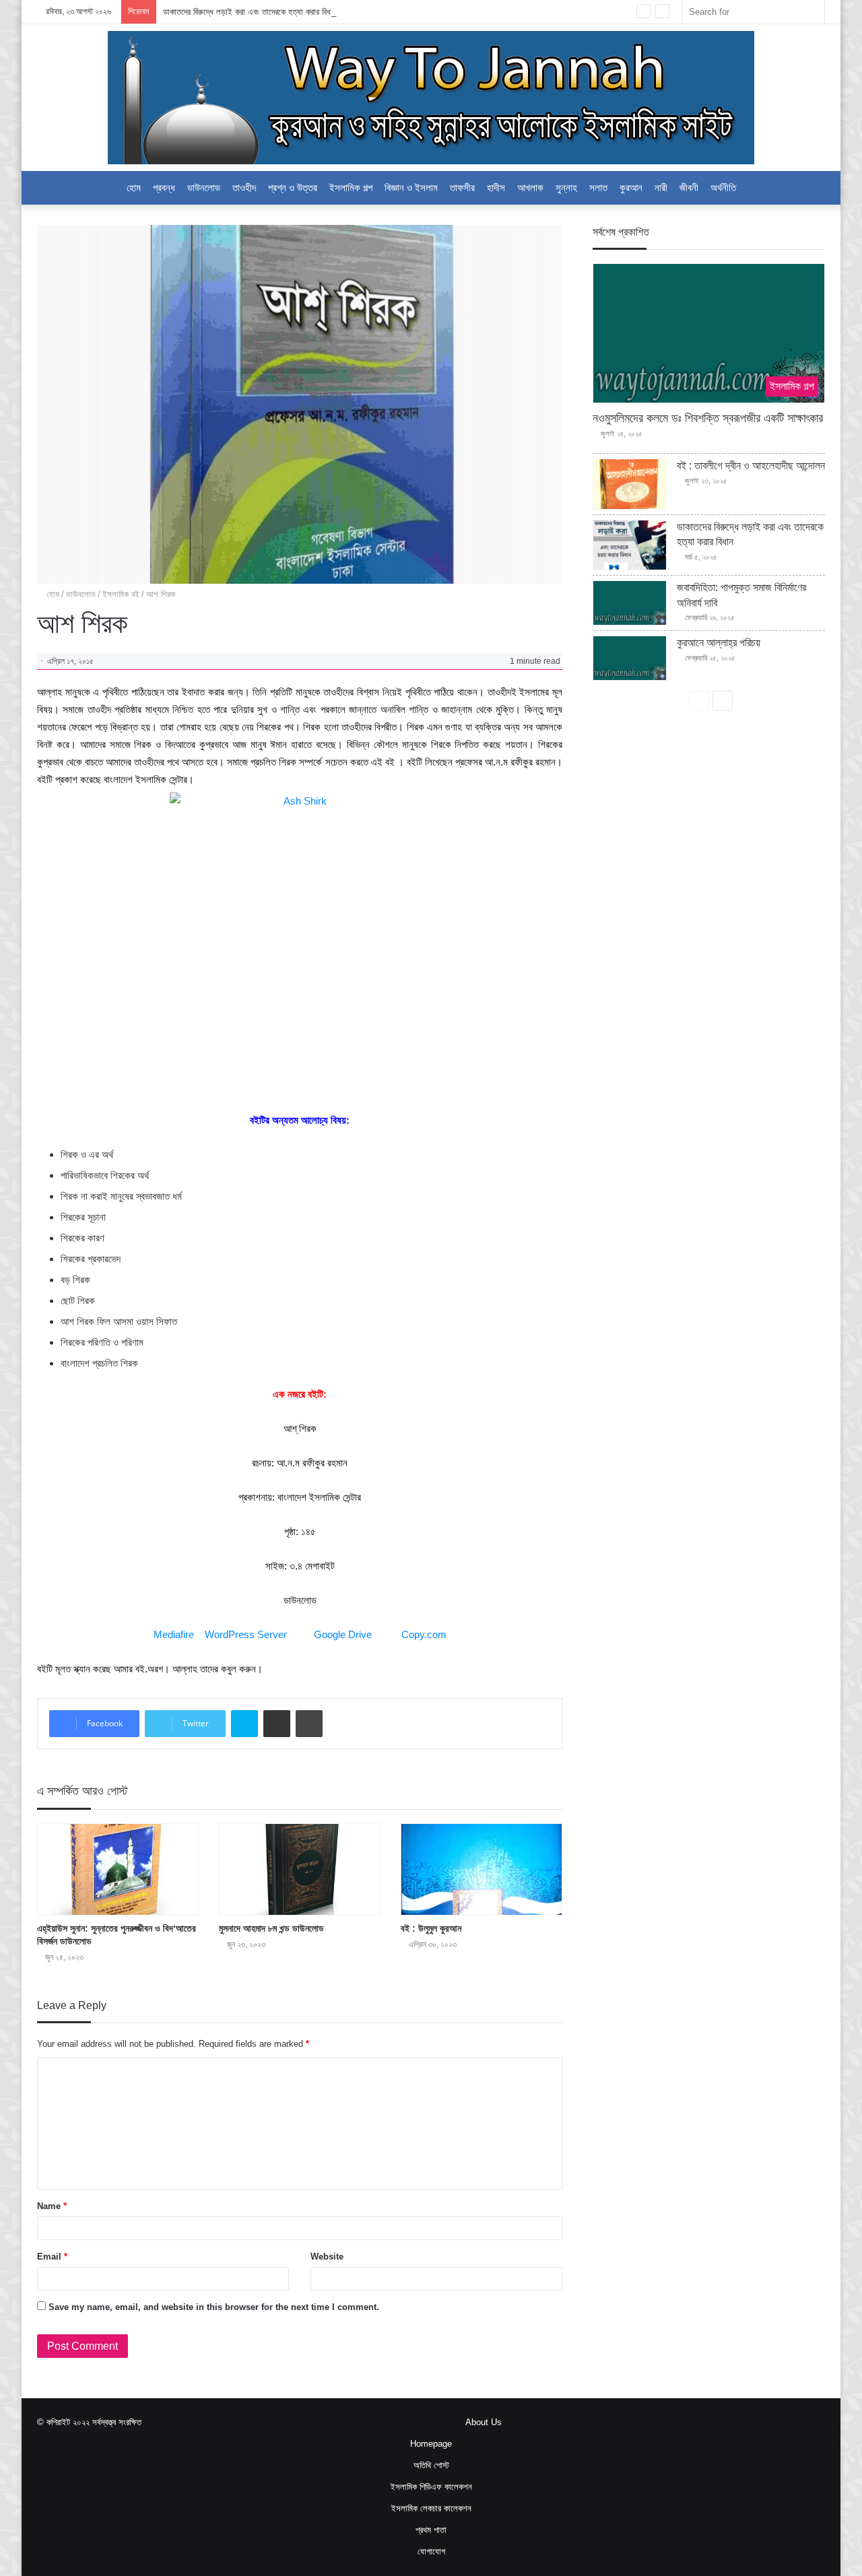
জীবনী (689, 188)
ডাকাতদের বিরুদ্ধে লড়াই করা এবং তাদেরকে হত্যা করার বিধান (250, 12)
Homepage (431, 2444)
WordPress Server (246, 1634)
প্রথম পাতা (431, 2530)
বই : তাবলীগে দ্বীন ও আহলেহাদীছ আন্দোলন (751, 466)
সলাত (598, 188)
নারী (661, 188)
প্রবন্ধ (164, 188)
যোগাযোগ (431, 2551)
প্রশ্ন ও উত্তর (293, 188)
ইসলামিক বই (121, 594)
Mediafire (174, 1634)
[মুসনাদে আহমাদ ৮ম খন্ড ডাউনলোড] (300, 1869)
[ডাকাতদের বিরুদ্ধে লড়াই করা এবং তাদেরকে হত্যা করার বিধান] (630, 545)
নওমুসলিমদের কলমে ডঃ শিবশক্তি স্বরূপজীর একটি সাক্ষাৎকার (708, 418)
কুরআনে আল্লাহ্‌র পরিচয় (719, 643)
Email (52, 2257)
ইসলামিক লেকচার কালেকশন (431, 2508)
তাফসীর (462, 188)
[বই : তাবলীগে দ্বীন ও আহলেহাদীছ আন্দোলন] (630, 484)
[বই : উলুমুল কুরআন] (482, 1869)
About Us (484, 2422)
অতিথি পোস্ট (431, 2465)
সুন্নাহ (566, 188)
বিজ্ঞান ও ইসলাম (411, 188)
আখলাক (530, 188)
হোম (52, 594)
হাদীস (496, 188)
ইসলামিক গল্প (351, 188)
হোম (134, 188)
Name (52, 2206)
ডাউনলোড (204, 188)
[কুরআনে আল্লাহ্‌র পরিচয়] (630, 658)
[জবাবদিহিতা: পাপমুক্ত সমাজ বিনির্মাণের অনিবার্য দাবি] (630, 603)
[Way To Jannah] (431, 98)
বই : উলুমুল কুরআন (431, 1928)
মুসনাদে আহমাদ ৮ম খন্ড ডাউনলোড (271, 1928)
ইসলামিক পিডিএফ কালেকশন (431, 2487)
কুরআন (631, 188)
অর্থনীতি (723, 188)
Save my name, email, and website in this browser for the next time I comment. (214, 2307)
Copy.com (424, 1634)
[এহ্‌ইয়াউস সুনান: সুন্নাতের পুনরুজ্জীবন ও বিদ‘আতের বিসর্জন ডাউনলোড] (118, 1869)
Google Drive (343, 1634)
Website (327, 2257)
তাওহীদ (244, 188)
